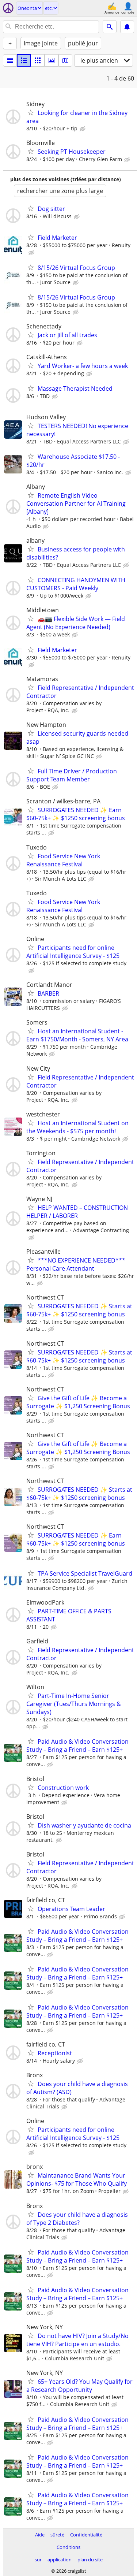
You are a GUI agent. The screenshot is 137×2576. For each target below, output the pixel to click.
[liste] (10, 60)
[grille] (38, 60)
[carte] (65, 60)
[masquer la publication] (83, 129)
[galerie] (52, 60)
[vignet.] (24, 60)
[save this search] (127, 27)
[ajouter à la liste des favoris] (31, 112)
